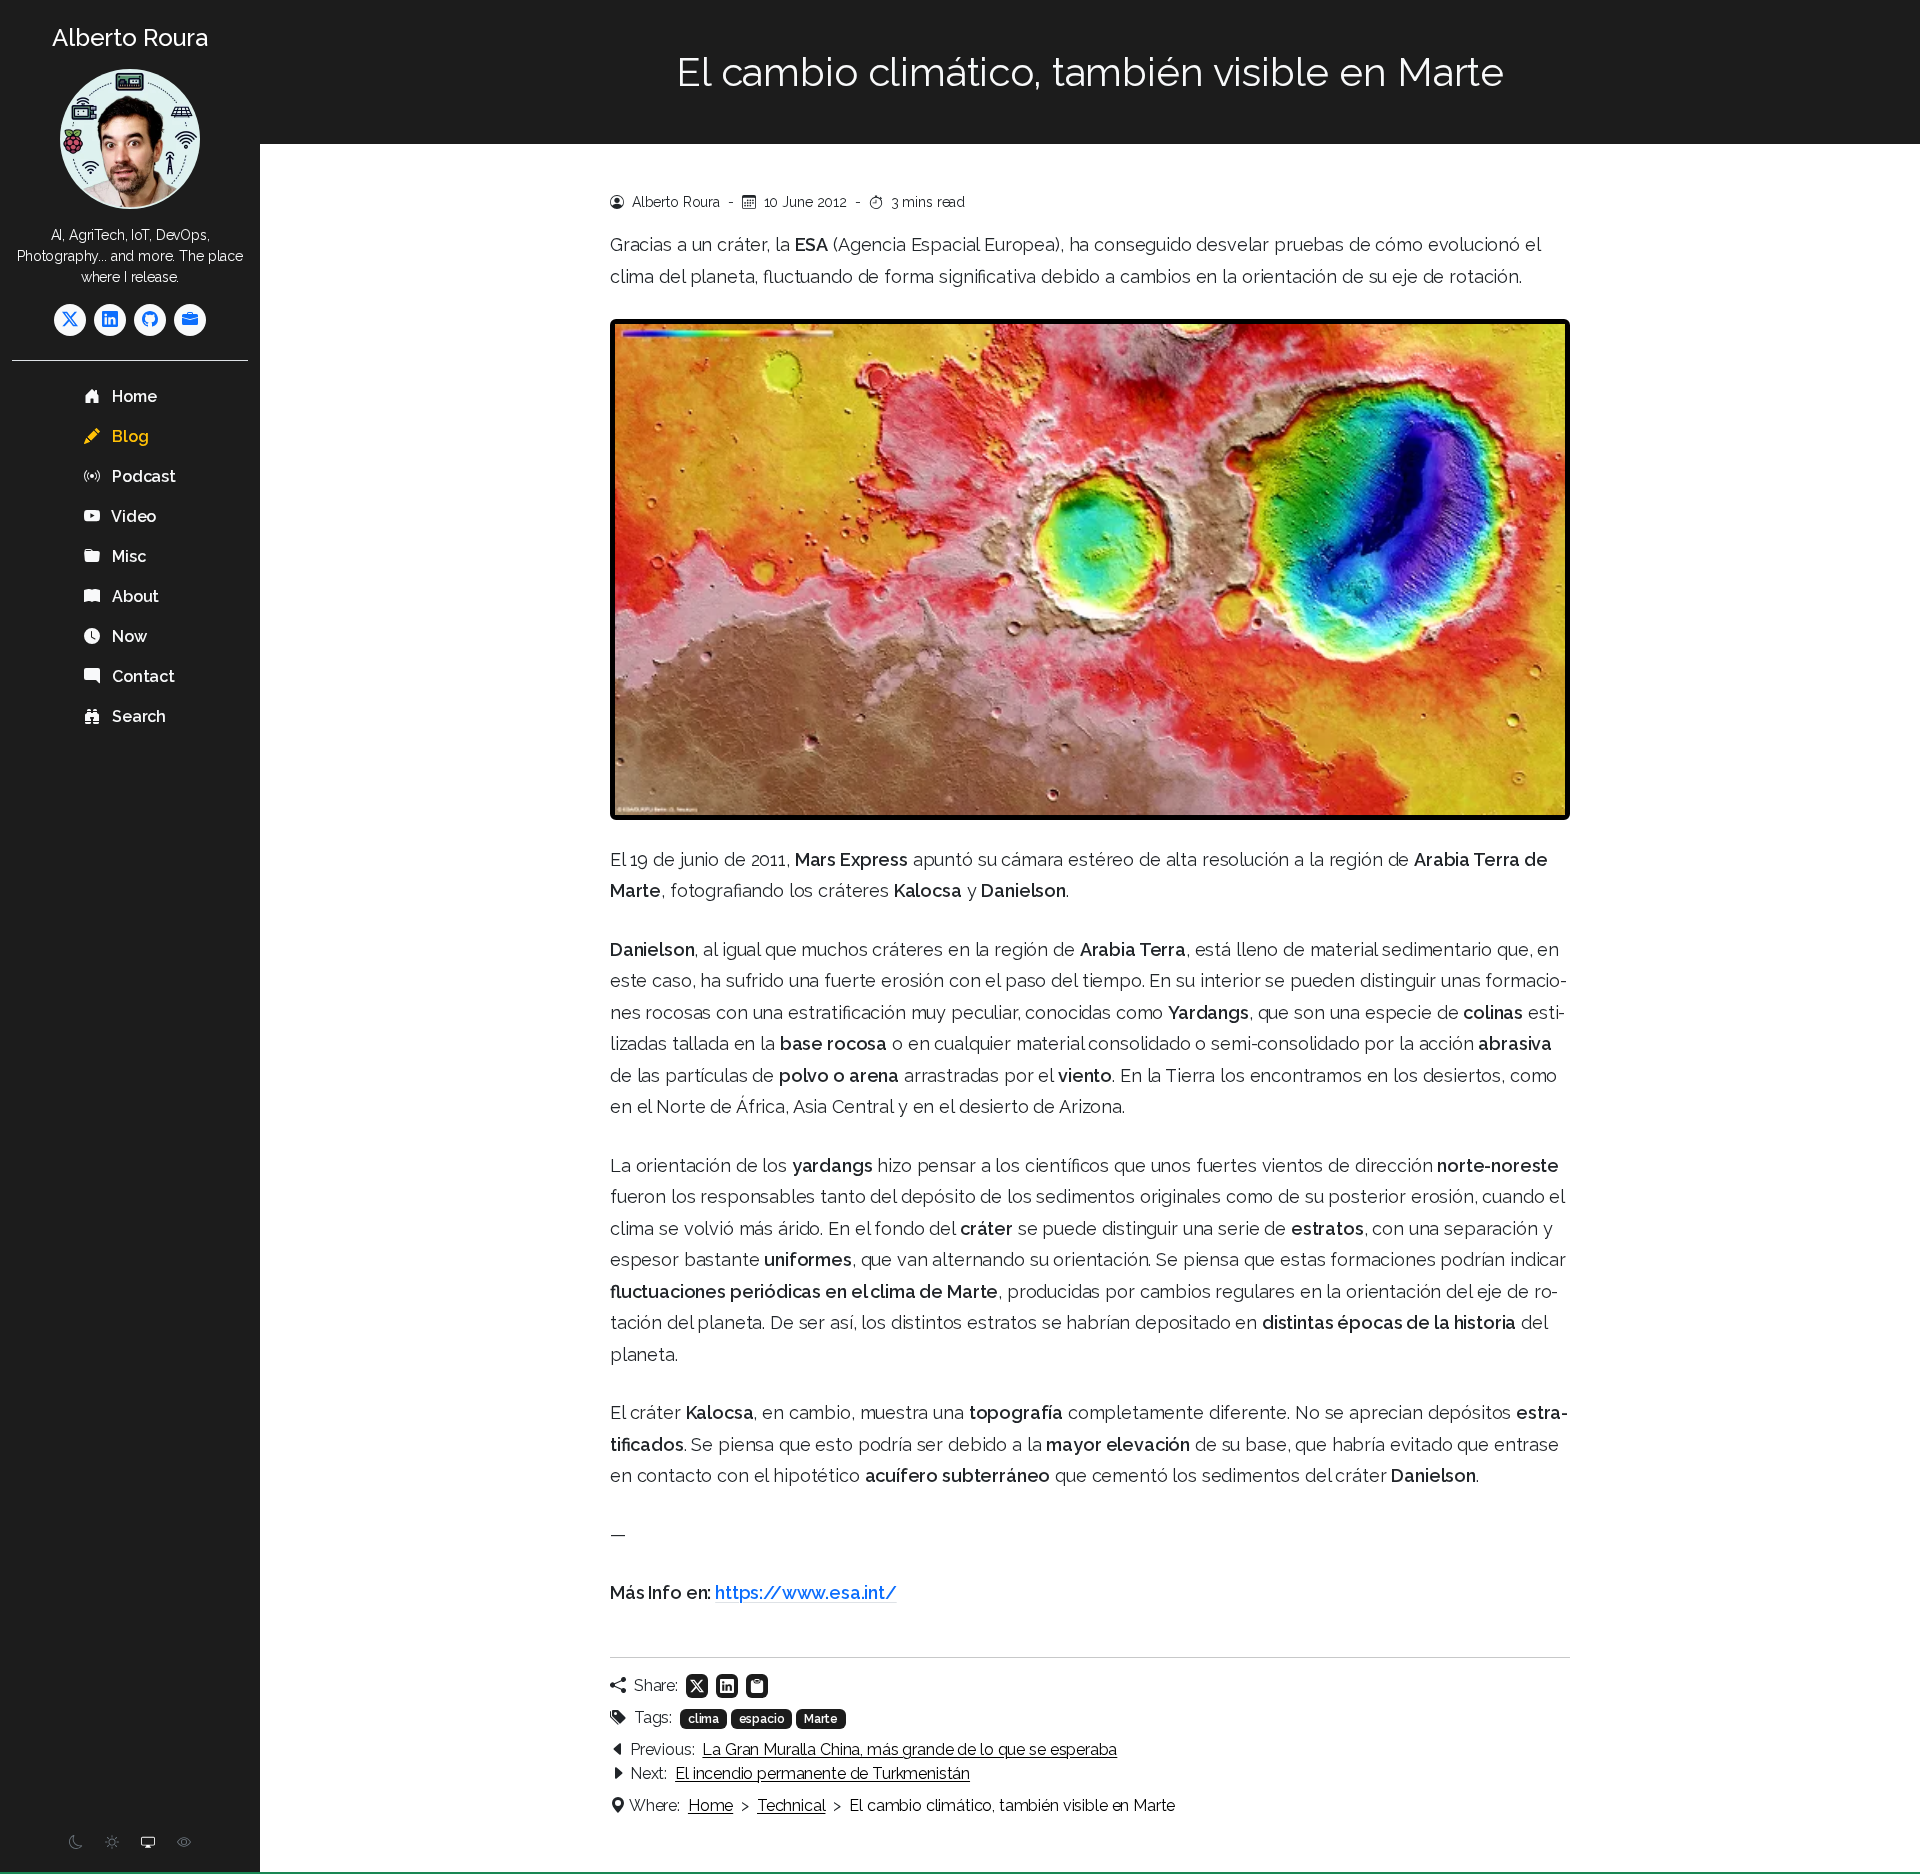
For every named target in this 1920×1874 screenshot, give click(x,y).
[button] (757, 1686)
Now (127, 636)
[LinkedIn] (110, 320)
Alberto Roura (130, 37)
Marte (821, 1719)
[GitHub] (150, 320)
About (133, 596)
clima (703, 1719)
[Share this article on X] (697, 1686)
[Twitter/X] (70, 320)
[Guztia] (190, 320)
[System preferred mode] (148, 1842)
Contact (141, 676)
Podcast (142, 476)
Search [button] (137, 716)
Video (132, 516)
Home (132, 396)
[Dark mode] (76, 1842)
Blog (128, 436)
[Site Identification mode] (184, 1842)
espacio (762, 1719)
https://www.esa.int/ (805, 1592)
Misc (126, 556)
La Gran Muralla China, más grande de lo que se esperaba (909, 1749)
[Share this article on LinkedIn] (727, 1686)
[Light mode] (112, 1842)
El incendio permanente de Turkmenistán (822, 1773)
